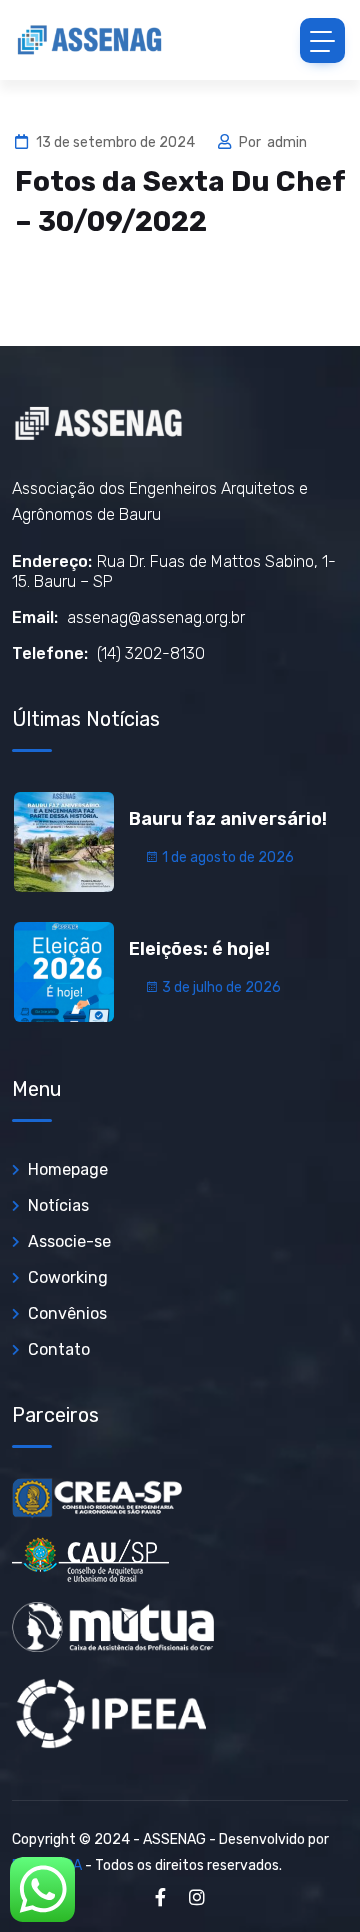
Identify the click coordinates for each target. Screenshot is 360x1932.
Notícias (58, 1205)
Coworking (68, 1277)
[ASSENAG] (90, 40)
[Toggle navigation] (322, 40)
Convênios (67, 1313)
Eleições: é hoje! (199, 949)
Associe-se (69, 1241)
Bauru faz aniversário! (228, 819)
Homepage (68, 1169)
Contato (59, 1349)
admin (287, 142)
